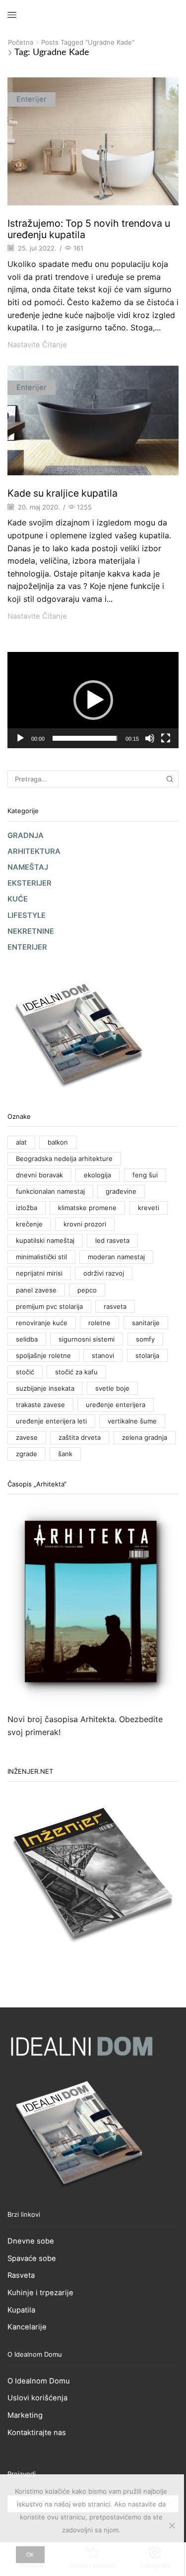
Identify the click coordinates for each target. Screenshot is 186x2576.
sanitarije (146, 1323)
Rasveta (21, 2275)
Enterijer (31, 99)
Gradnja (26, 836)
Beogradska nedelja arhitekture (64, 1159)
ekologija (97, 1175)
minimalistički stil (41, 1257)
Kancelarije (27, 2327)
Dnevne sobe (31, 2241)
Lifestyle (27, 915)
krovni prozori (85, 1224)
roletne (99, 1323)
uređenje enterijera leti (51, 1421)
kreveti (149, 1208)
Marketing (25, 2415)
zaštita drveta (80, 1437)
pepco (87, 1290)
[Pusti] (20, 738)
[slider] (85, 738)
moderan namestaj (116, 1257)
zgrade (27, 1454)
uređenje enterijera (116, 1405)
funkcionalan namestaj (50, 1191)
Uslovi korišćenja (37, 2398)
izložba (27, 1208)
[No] (172, 2525)
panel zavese (36, 1290)
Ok (30, 2555)
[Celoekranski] (166, 738)
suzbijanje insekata (45, 1388)
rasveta (115, 1306)
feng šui (145, 1175)
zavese (27, 1437)
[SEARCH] (170, 779)
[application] (93, 700)
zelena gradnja (145, 1437)
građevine (121, 1191)
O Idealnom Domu (39, 2381)
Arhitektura (34, 851)
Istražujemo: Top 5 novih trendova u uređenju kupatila (89, 229)
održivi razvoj (104, 1273)
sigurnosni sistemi (87, 1339)
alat (21, 1142)
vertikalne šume (132, 1421)
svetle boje (112, 1388)
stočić (25, 1372)
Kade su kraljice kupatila (62, 493)
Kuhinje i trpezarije (40, 2293)
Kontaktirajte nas (37, 2433)
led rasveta (112, 1240)
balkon (58, 1142)
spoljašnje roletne (43, 1355)
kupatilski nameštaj (45, 1240)
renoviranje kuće (42, 1323)
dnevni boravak (39, 1175)
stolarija (147, 1355)
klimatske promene (87, 1208)
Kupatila (21, 2310)
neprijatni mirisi (39, 1273)
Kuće (18, 899)
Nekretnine (31, 931)
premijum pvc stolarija (49, 1306)
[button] (93, 700)
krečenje (29, 1224)
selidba (27, 1339)
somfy (145, 1339)
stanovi (103, 1355)
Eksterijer (30, 883)
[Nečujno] (150, 738)
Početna (21, 42)
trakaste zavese (40, 1405)
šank (65, 1454)
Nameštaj (28, 867)
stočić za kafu (76, 1372)
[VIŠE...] (93, 149)
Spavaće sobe (32, 2258)
